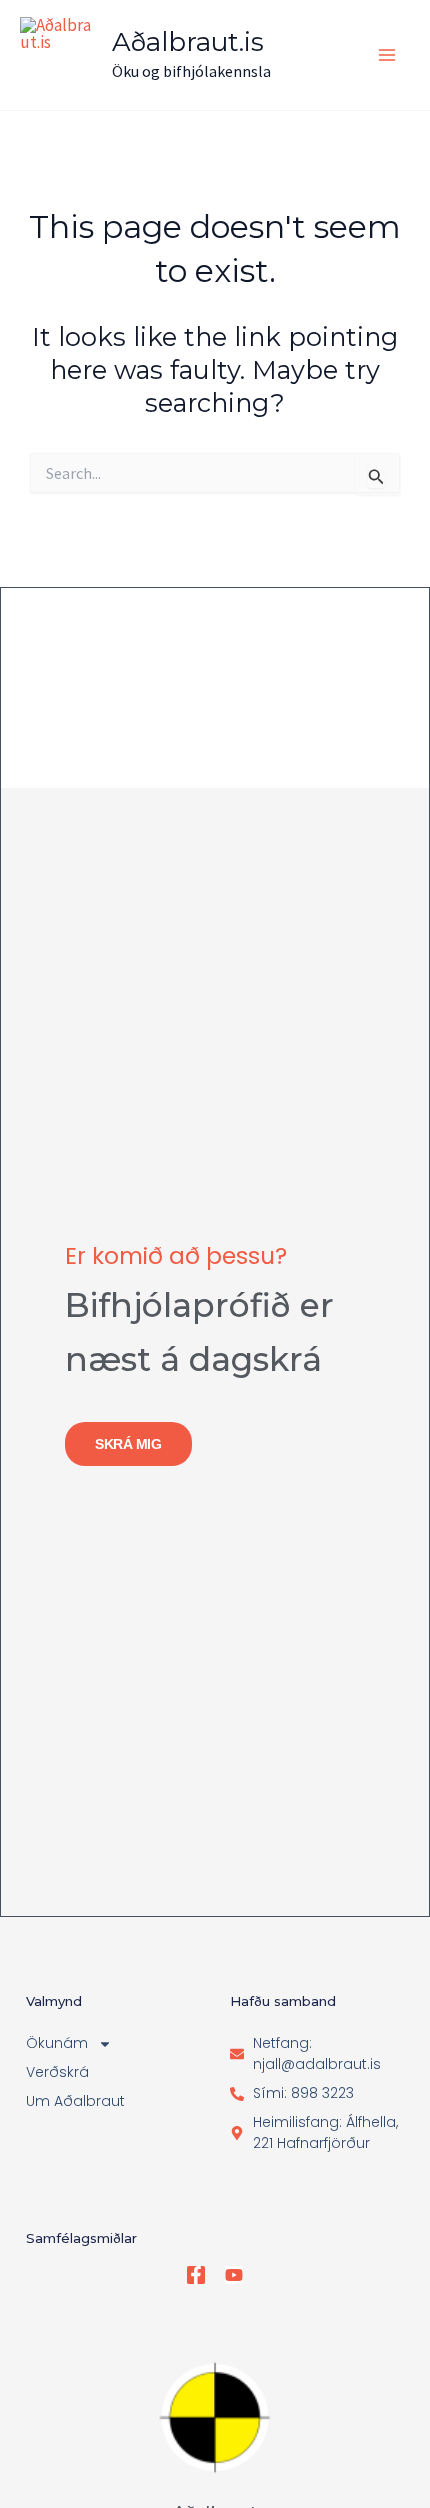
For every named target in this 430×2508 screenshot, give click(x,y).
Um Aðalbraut (75, 2101)
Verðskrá (57, 2072)
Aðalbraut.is (188, 42)
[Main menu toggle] (388, 55)
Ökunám (57, 2043)
